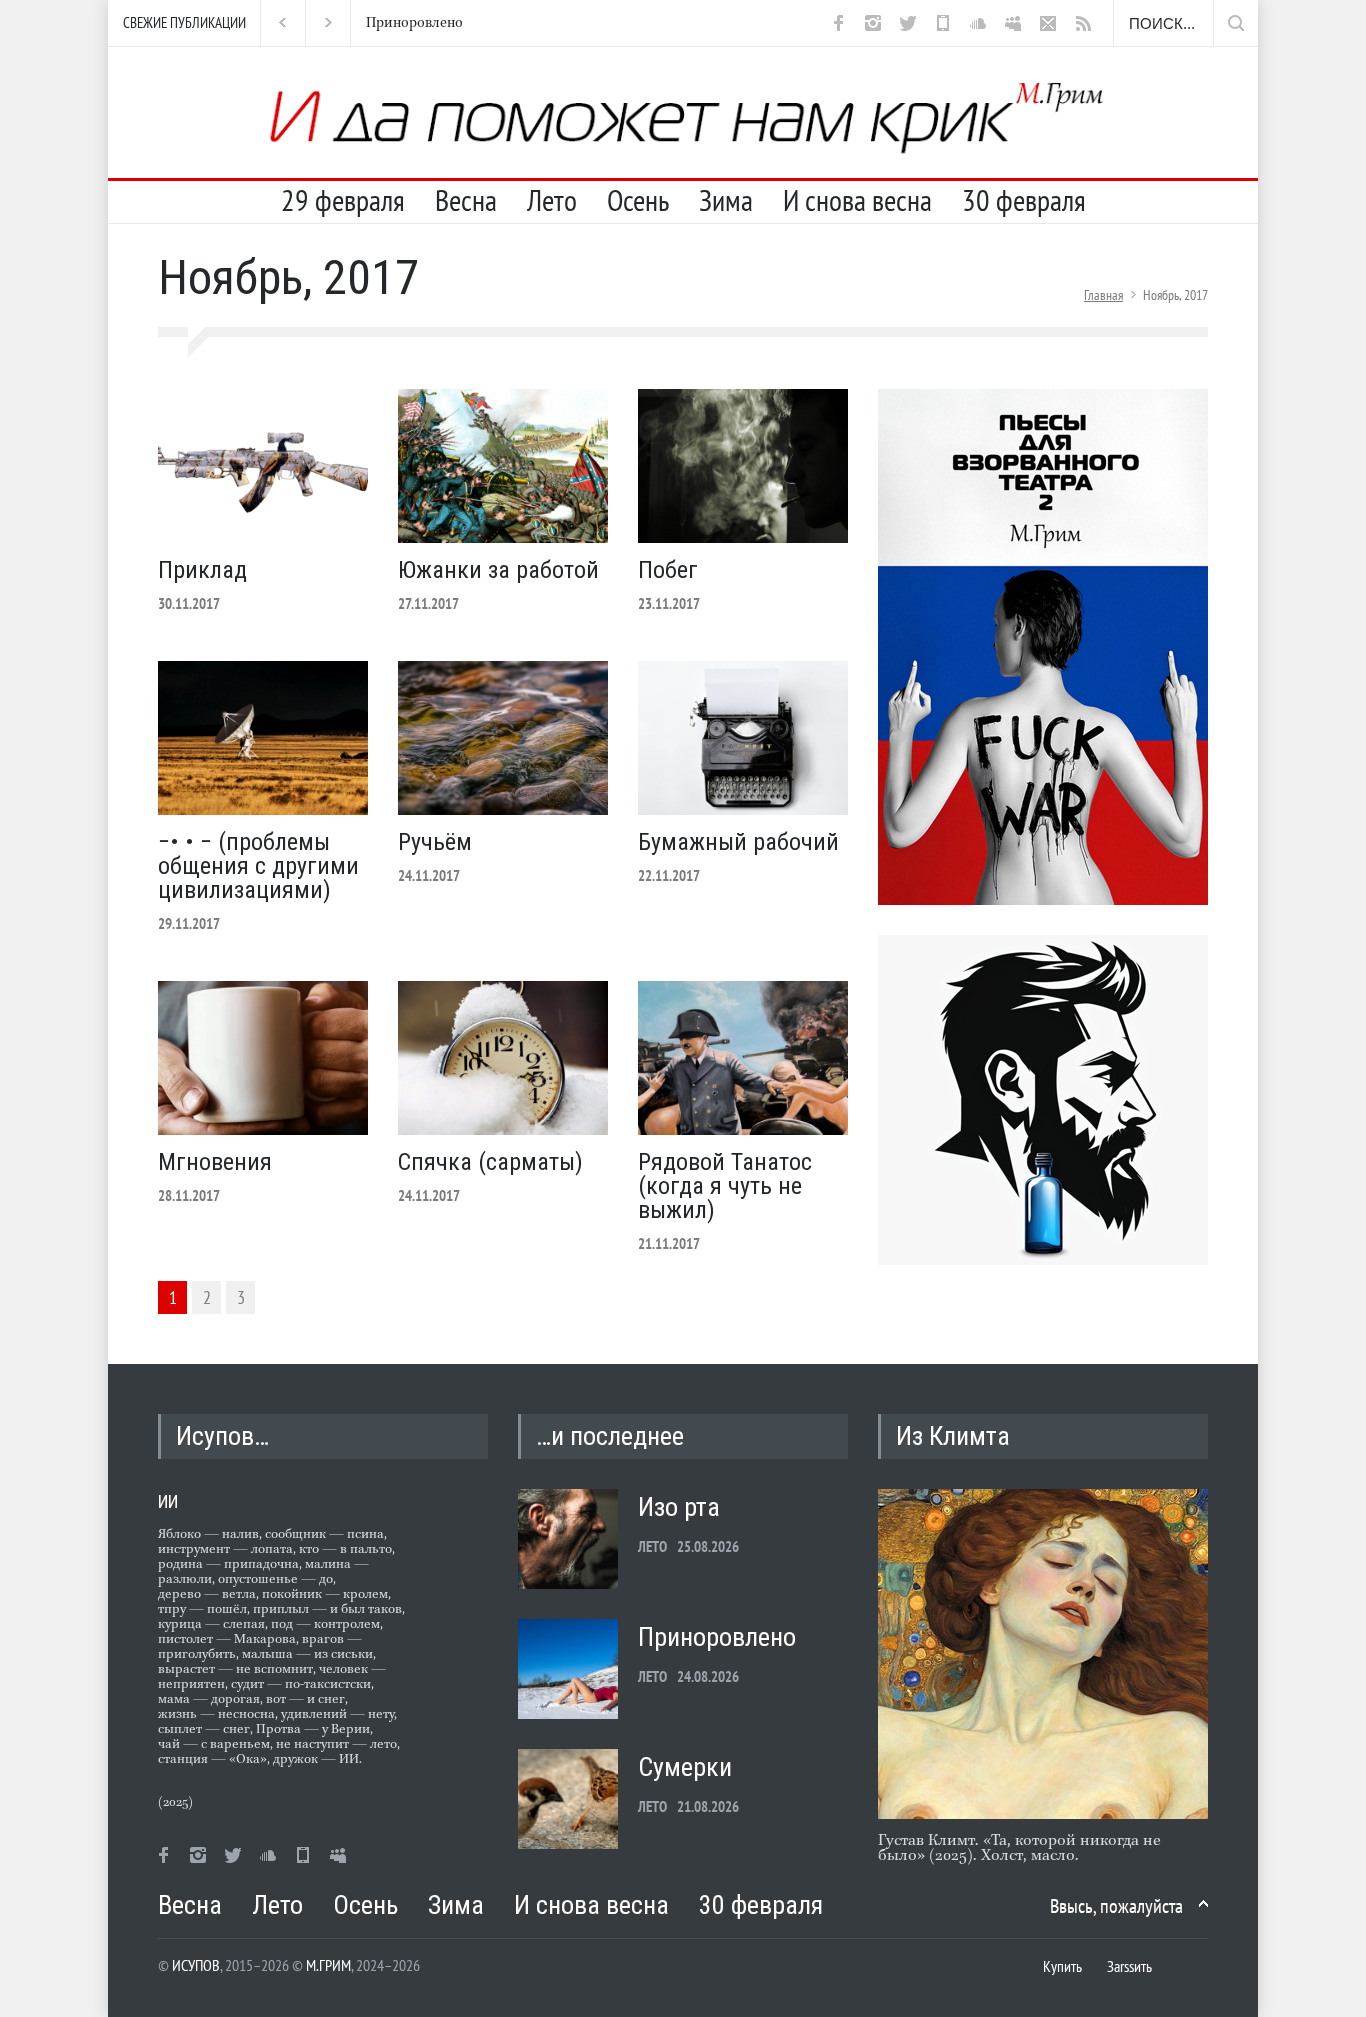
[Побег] (743, 466)
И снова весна (857, 200)
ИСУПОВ (196, 1965)
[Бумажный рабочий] (743, 738)
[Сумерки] (568, 1799)
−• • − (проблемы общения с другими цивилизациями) (258, 866)
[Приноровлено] (568, 1669)
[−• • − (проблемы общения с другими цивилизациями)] (263, 738)
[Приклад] (263, 466)
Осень (638, 200)
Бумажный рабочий (738, 842)
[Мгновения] (263, 1058)
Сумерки (685, 1767)
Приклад (202, 570)
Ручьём (435, 842)
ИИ (168, 1501)
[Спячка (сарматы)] (503, 1058)
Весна (466, 200)
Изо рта (679, 1507)
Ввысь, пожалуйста (1116, 1906)
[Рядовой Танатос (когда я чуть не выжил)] (743, 1058)
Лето (552, 200)
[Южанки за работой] (503, 466)
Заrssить (1129, 1966)
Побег (668, 570)
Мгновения (215, 1162)
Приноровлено (391, 23)
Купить (1062, 1966)
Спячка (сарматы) (490, 1162)
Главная (1103, 295)
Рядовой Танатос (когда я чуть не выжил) (725, 1186)
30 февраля (1024, 200)
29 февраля (343, 200)
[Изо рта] (568, 1539)
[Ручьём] (503, 738)
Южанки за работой (498, 570)
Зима (726, 200)
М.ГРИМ (328, 1965)
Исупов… (222, 1436)
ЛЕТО (652, 1546)
